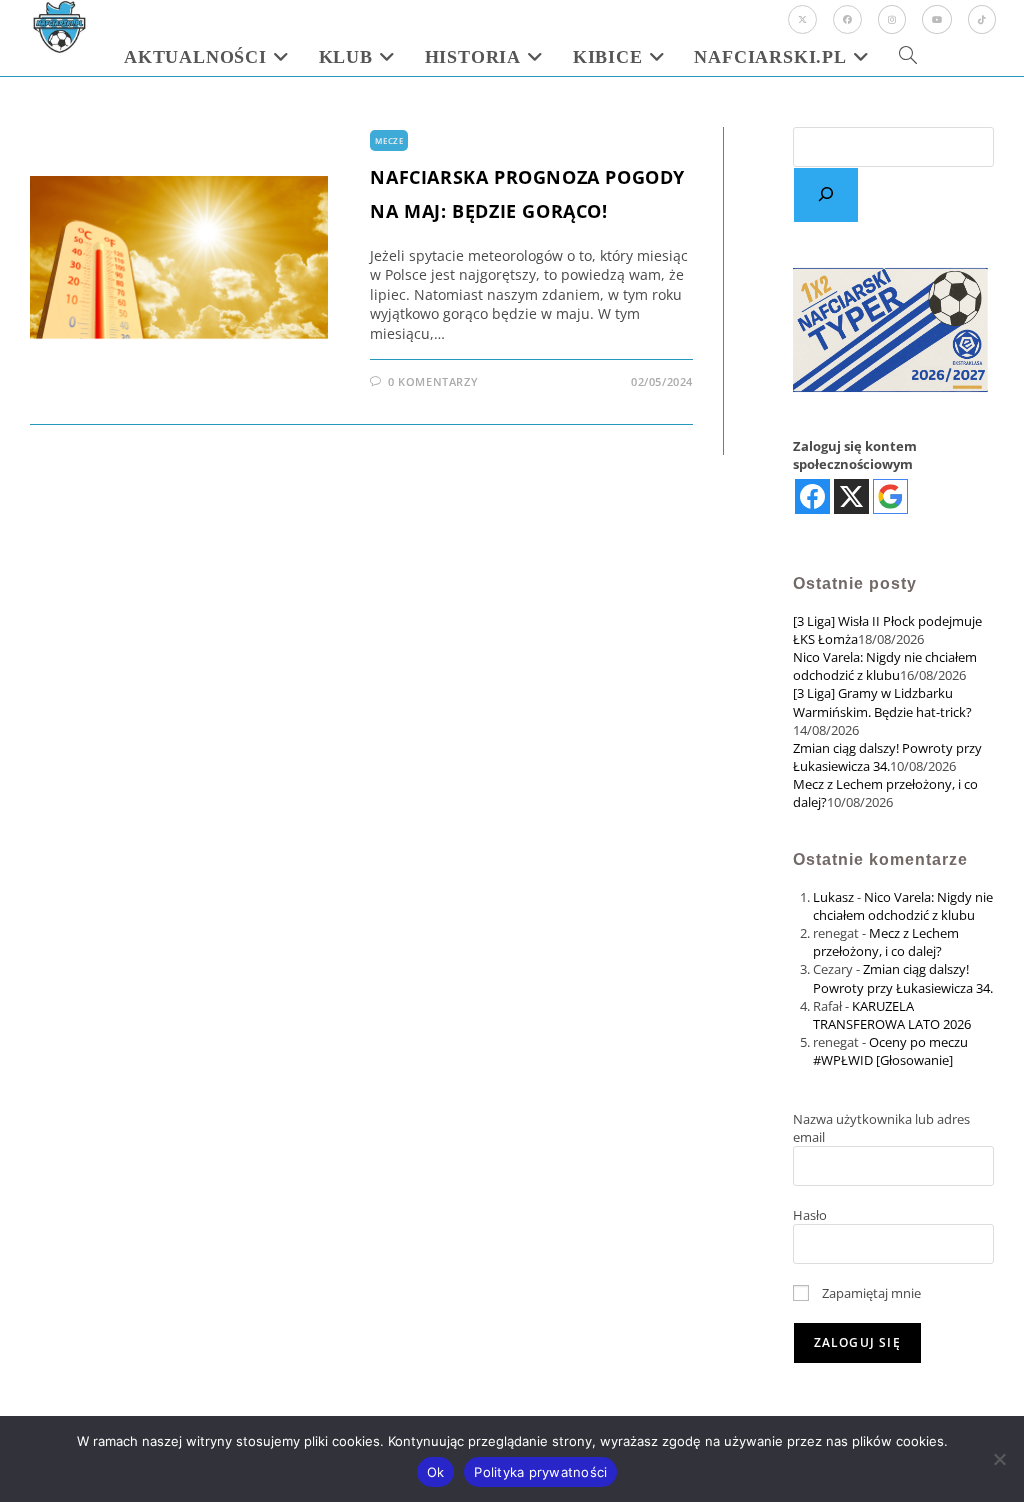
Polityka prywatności (540, 1472)
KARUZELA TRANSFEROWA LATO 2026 (892, 1015)
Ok (436, 1472)
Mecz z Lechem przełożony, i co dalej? (886, 942)
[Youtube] (937, 19)
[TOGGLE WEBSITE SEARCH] (908, 57)
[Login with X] (851, 496)
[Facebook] (847, 19)
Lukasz (833, 897)
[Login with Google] (890, 496)
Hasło (810, 1215)
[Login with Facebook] (812, 496)
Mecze (389, 140)
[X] (802, 19)
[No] (999, 1459)
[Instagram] (892, 19)
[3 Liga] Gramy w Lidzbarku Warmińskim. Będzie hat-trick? (882, 702)
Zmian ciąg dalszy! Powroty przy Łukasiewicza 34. (887, 757)
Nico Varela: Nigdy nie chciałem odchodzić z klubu (885, 666)
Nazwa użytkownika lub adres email (881, 1128)
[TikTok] (982, 19)
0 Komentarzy (433, 381)
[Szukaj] (826, 195)
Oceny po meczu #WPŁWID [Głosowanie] (890, 1051)
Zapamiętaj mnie (870, 1293)
